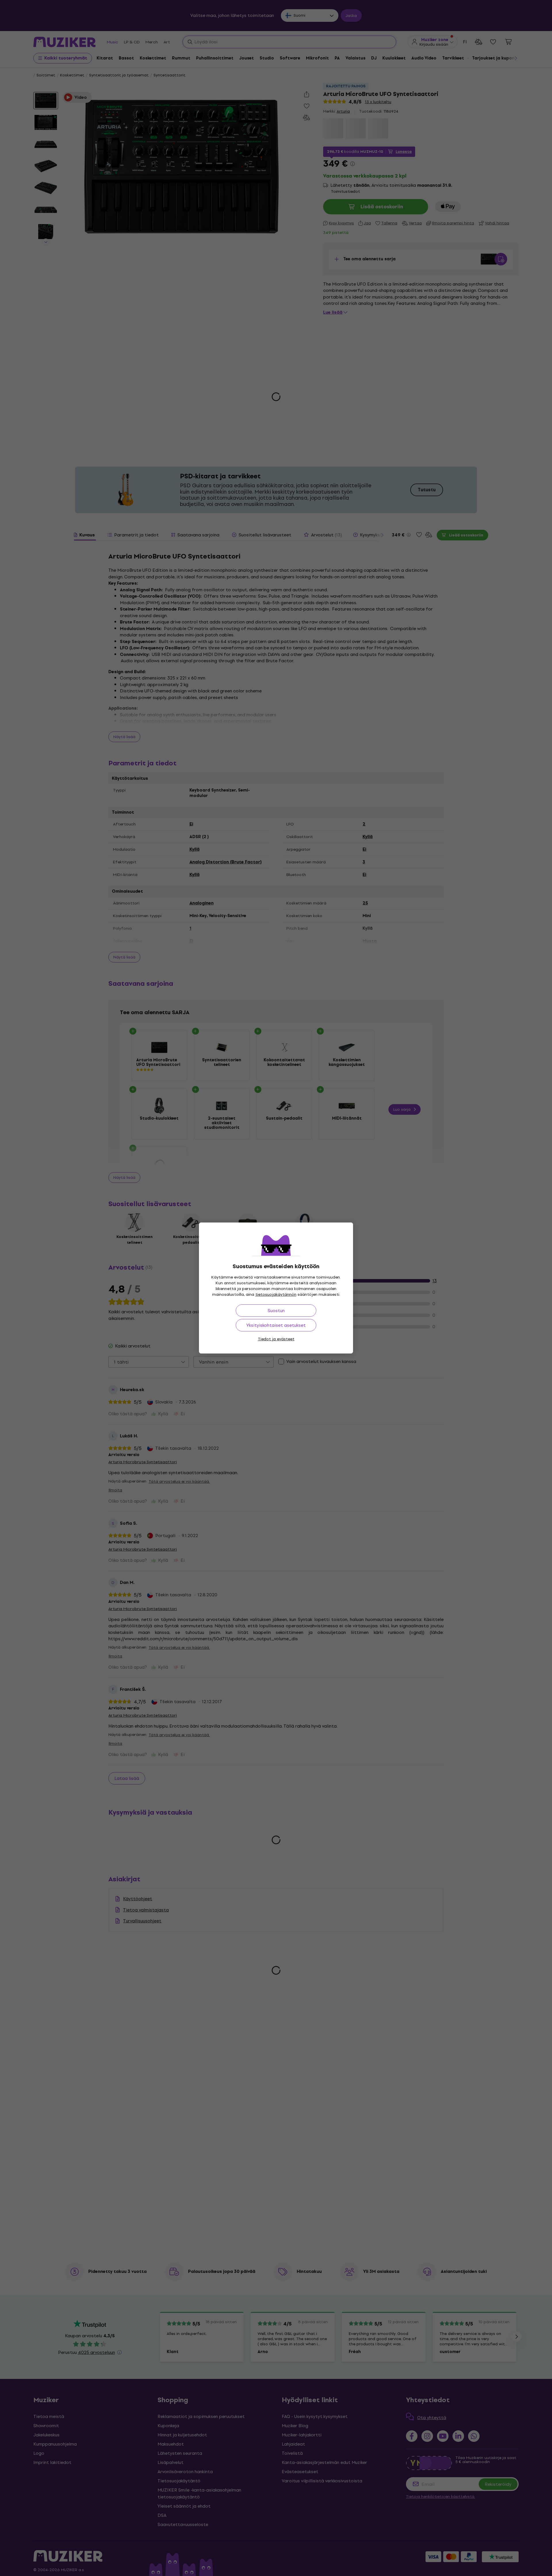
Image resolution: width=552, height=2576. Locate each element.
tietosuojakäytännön (276, 1294)
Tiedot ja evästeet (276, 1339)
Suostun (276, 1311)
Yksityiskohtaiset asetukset (276, 1325)
